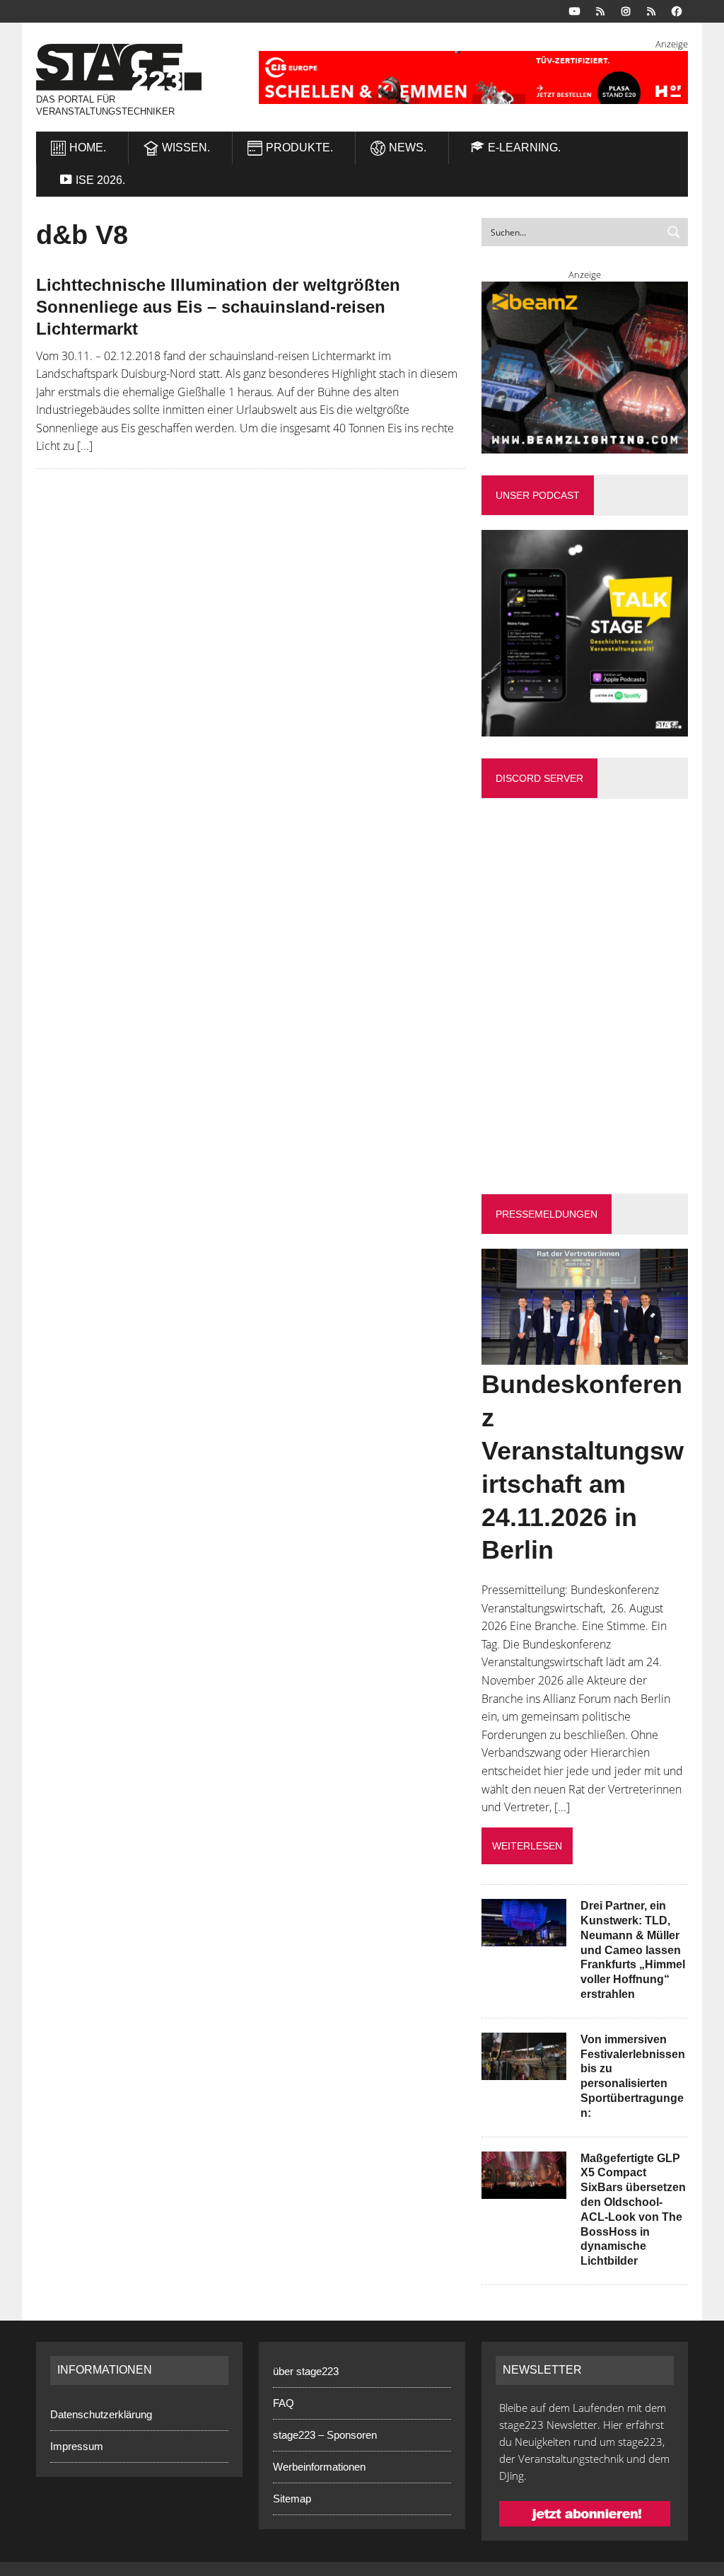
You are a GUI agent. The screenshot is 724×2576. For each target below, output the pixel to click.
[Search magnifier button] (674, 232)
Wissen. (186, 148)
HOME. (88, 148)
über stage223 (306, 2371)
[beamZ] (585, 368)
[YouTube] (575, 10)
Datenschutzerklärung (101, 2414)
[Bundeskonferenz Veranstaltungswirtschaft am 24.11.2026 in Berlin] (585, 1356)
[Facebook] (677, 10)
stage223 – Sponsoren (325, 2435)
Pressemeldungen (547, 1214)
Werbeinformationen (319, 2467)
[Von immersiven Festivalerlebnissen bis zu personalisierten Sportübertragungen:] (524, 2070)
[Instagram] (626, 10)
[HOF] (473, 77)
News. (408, 148)
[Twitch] (651, 10)
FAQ (284, 2403)
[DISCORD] (600, 10)
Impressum (77, 2446)
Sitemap (292, 2499)
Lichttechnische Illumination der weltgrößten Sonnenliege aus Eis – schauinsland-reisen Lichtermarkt (218, 307)
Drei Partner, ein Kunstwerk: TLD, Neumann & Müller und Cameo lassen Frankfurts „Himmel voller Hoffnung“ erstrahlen (633, 1950)
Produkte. (299, 148)
